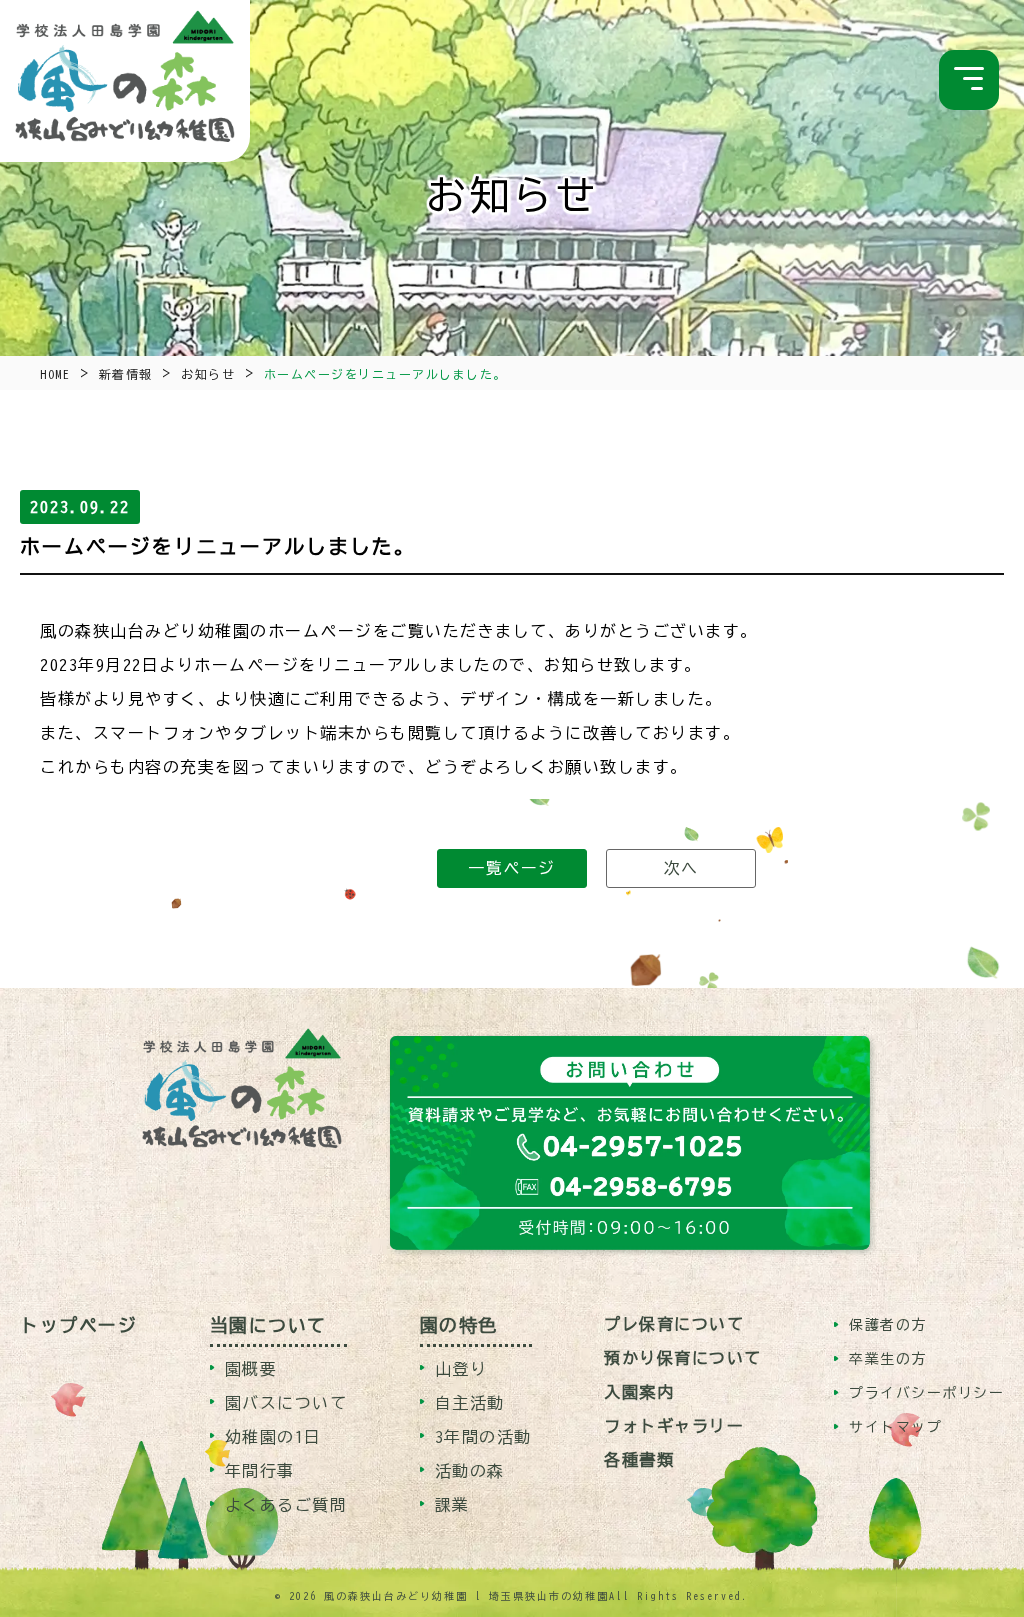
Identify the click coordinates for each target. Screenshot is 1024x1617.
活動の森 (470, 1471)
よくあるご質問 (286, 1505)
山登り (461, 1369)
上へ (976, 1549)
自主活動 (470, 1403)
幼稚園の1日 (273, 1437)
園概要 (251, 1369)
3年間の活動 (483, 1437)
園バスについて (286, 1403)
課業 (452, 1505)
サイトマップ (895, 1427)
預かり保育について (683, 1358)
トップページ (78, 1325)
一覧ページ (512, 868)
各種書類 (639, 1460)
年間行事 (260, 1471)
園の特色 (459, 1325)
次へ (681, 868)
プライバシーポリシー (926, 1393)
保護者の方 (888, 1325)
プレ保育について (674, 1324)
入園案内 (639, 1392)
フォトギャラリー (674, 1426)
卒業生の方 (888, 1359)
